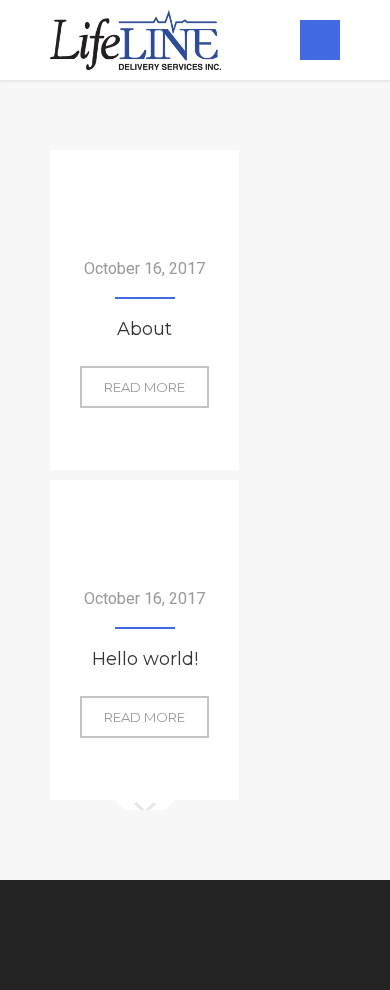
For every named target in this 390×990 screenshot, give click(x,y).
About (144, 329)
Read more (156, 386)
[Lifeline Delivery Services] (135, 40)
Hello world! (145, 659)
